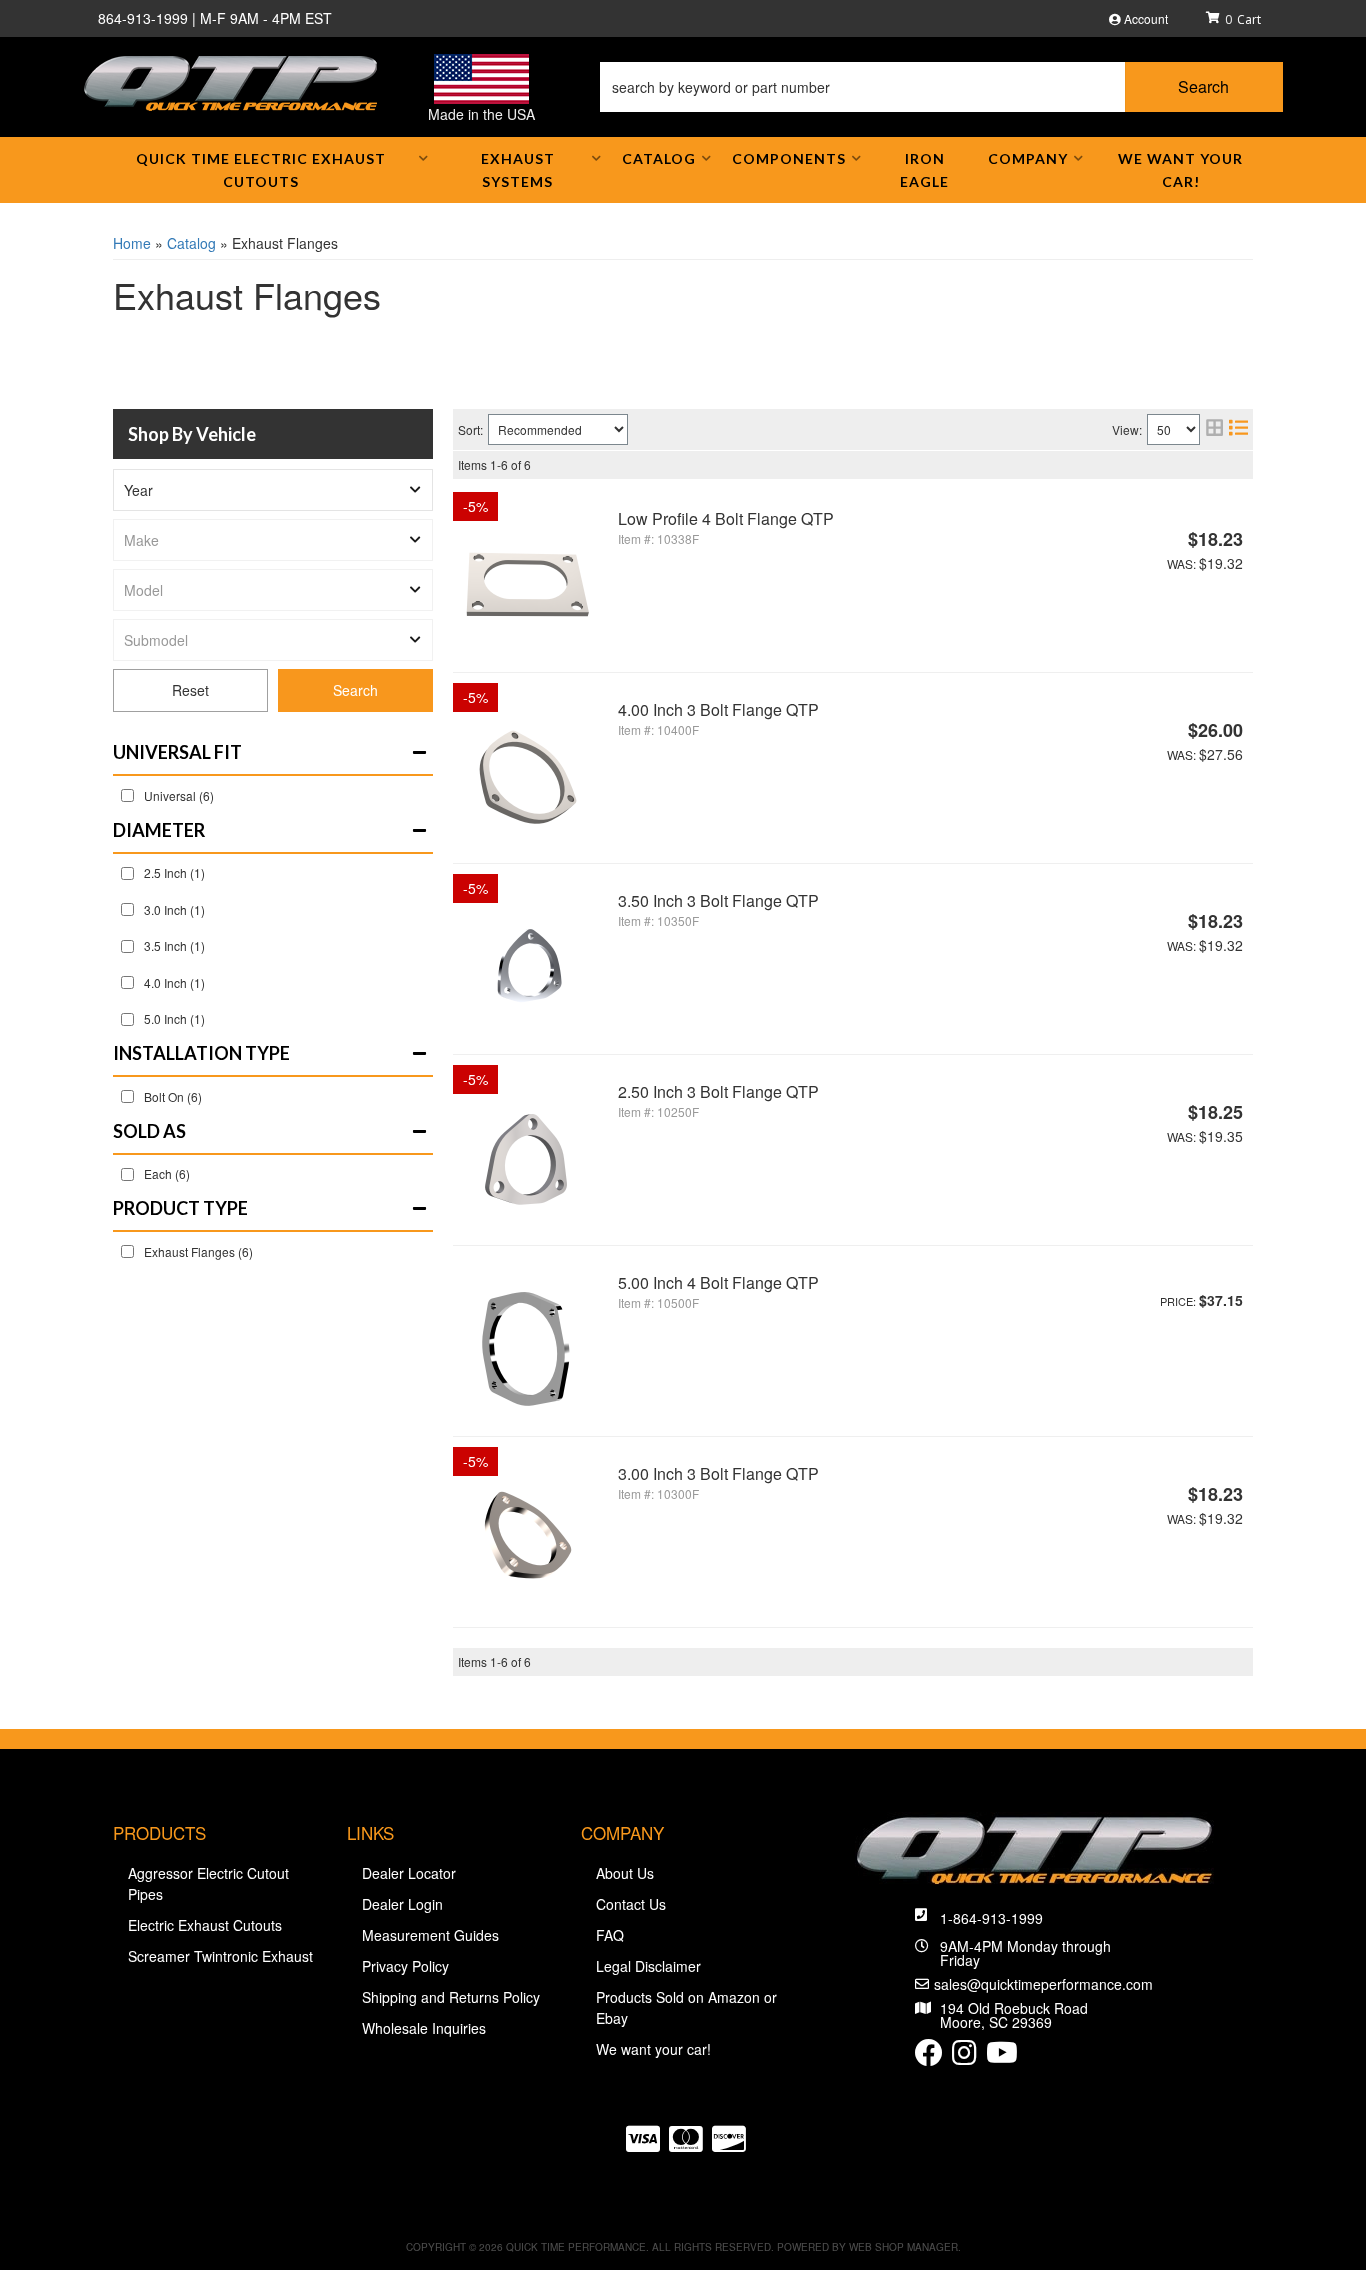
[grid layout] (1214, 429)
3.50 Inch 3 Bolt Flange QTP (718, 900)
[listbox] (273, 490)
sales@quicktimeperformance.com (1043, 1984)
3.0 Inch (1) (174, 909)
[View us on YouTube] (1002, 2057)
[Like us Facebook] (929, 2057)
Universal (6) (179, 795)
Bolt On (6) (173, 1096)
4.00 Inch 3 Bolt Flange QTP (718, 709)
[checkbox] (127, 795)
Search (355, 690)
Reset (190, 690)
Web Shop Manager (903, 2247)
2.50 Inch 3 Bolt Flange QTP (718, 1091)
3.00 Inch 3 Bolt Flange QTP (718, 1473)
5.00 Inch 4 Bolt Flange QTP (718, 1282)
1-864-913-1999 (991, 1918)
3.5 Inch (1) (174, 945)
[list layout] (1238, 429)
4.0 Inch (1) (174, 982)
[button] (941, 87)
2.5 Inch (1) (174, 872)
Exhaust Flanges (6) (198, 1251)
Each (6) (167, 1173)
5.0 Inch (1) (174, 1018)
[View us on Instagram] (964, 2057)
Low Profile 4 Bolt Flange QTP (726, 518)
